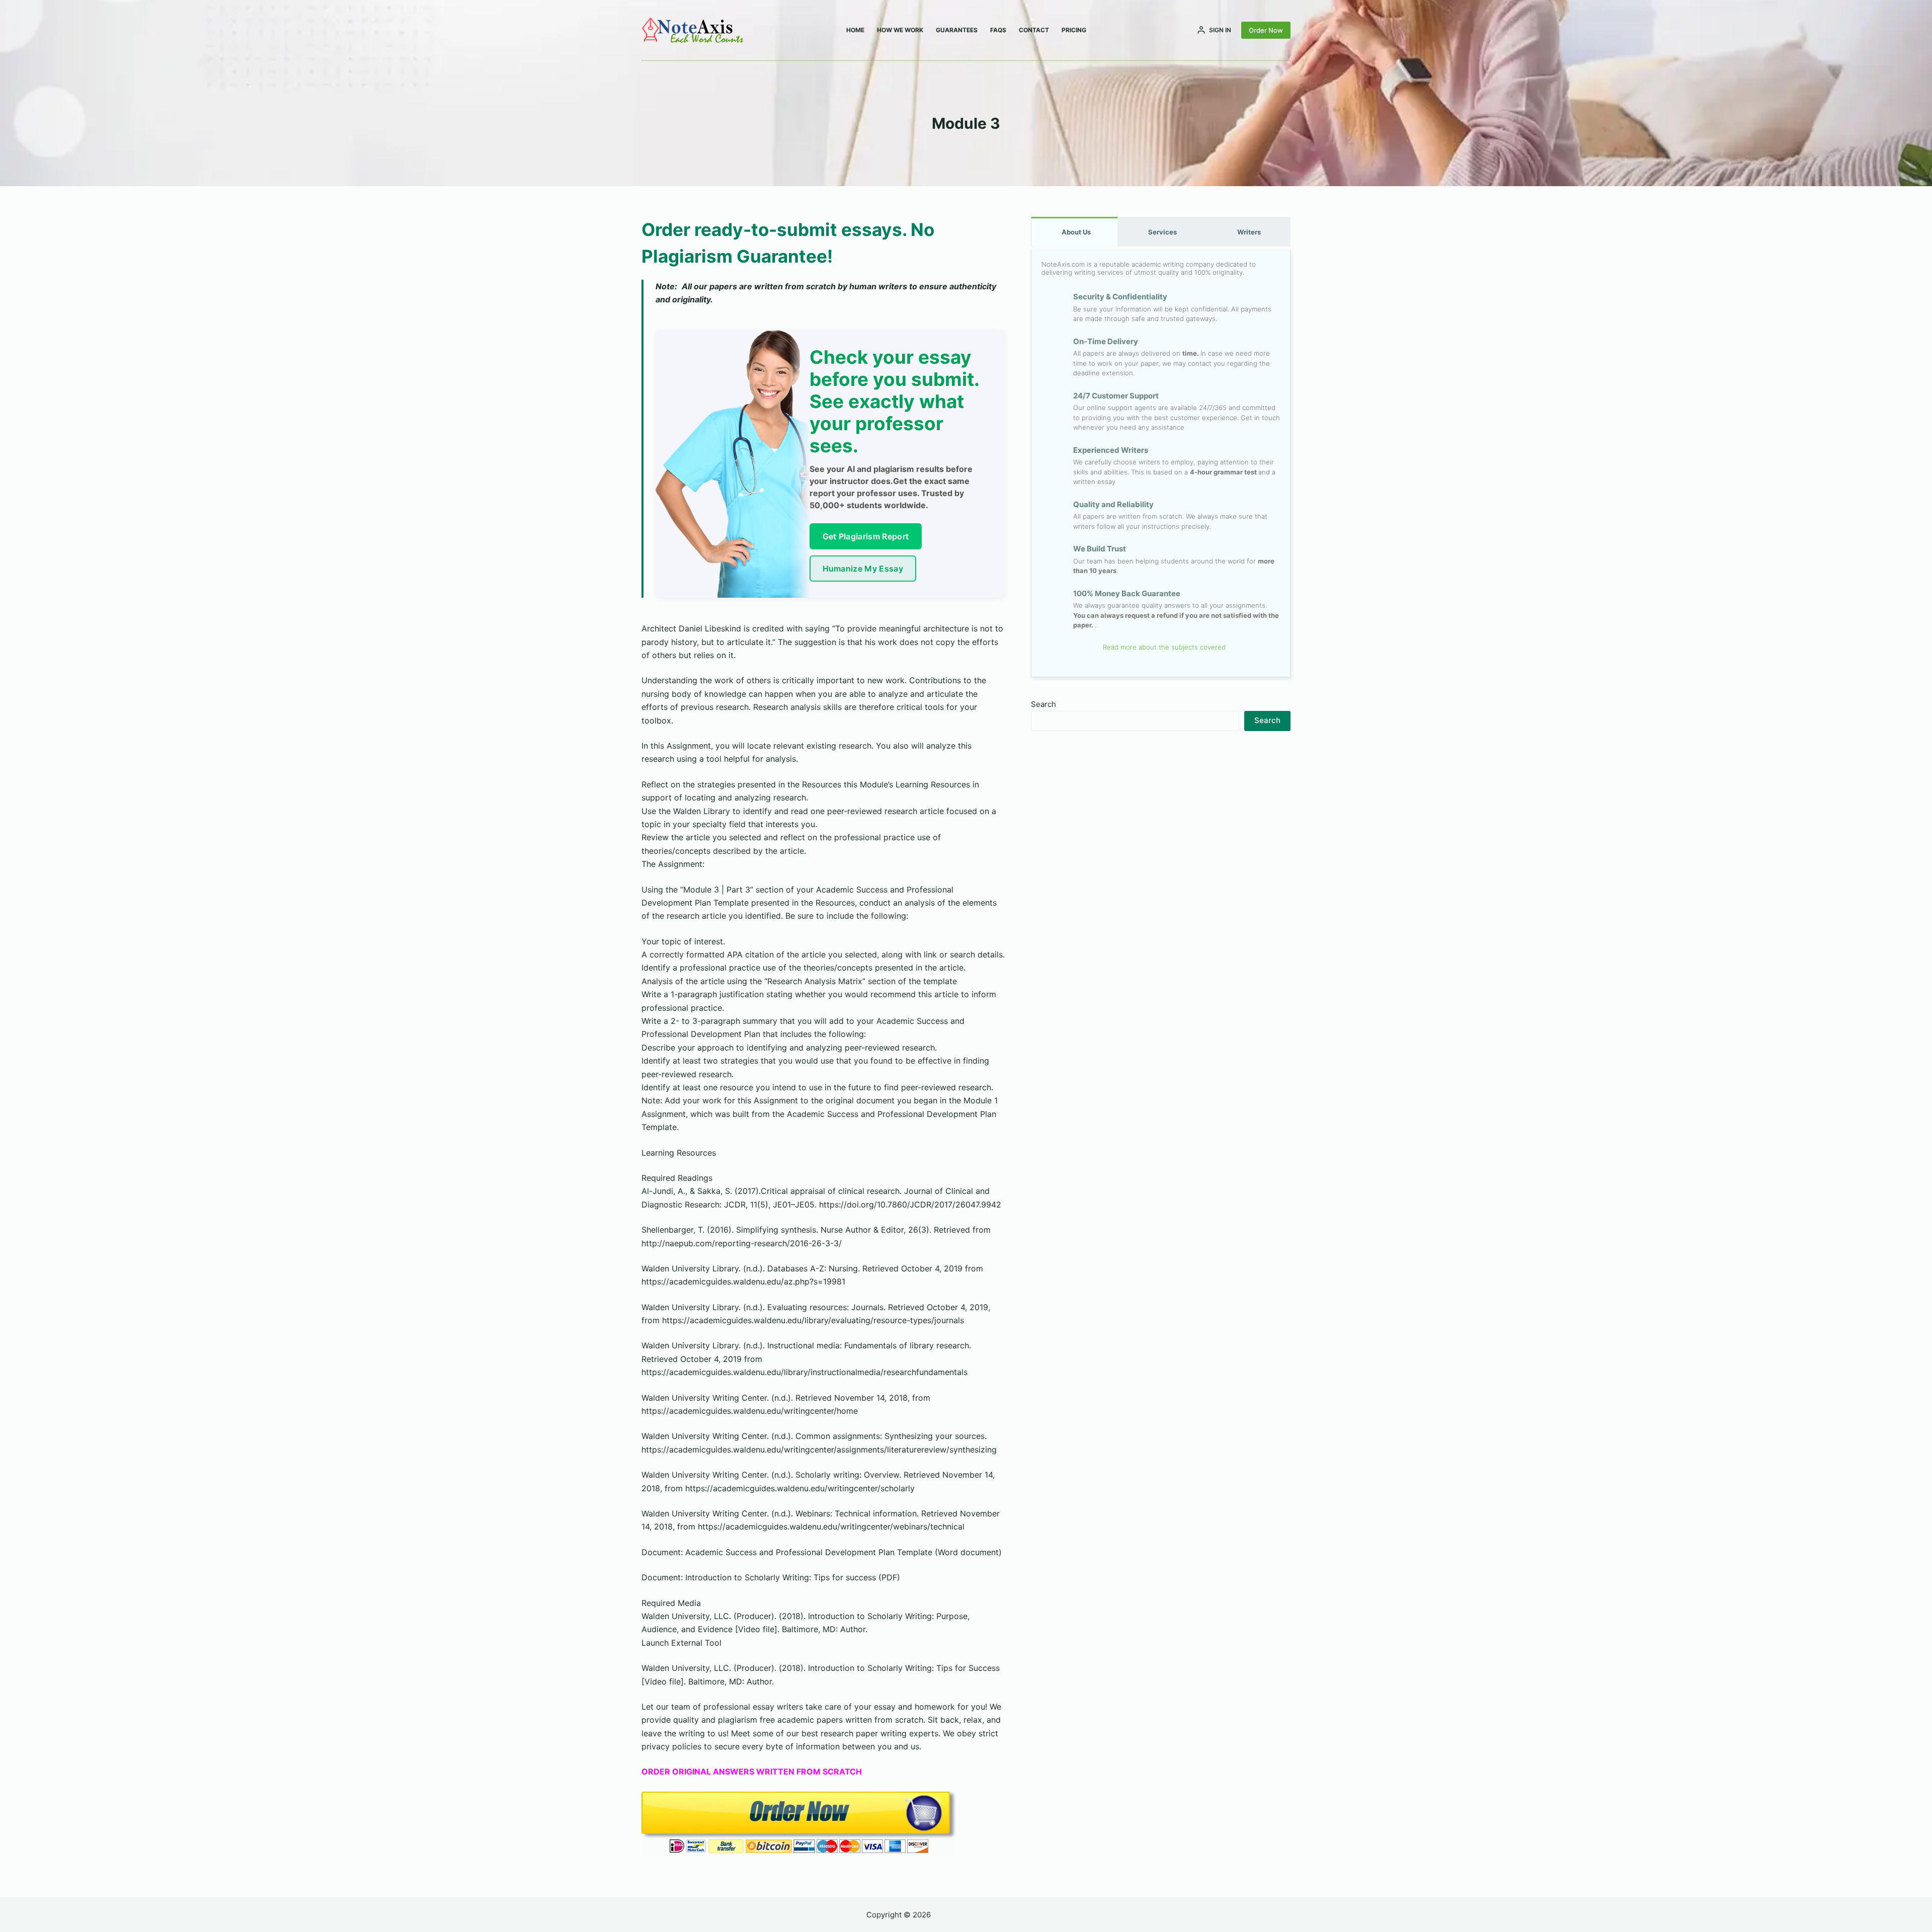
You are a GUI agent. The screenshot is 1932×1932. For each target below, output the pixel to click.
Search (1043, 704)
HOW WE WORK (900, 30)
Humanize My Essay (863, 569)
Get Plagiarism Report (866, 536)
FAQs (998, 30)
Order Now (1266, 30)
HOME (855, 30)
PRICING (1074, 30)
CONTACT (1034, 30)
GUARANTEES (957, 30)
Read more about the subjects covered (1163, 647)
